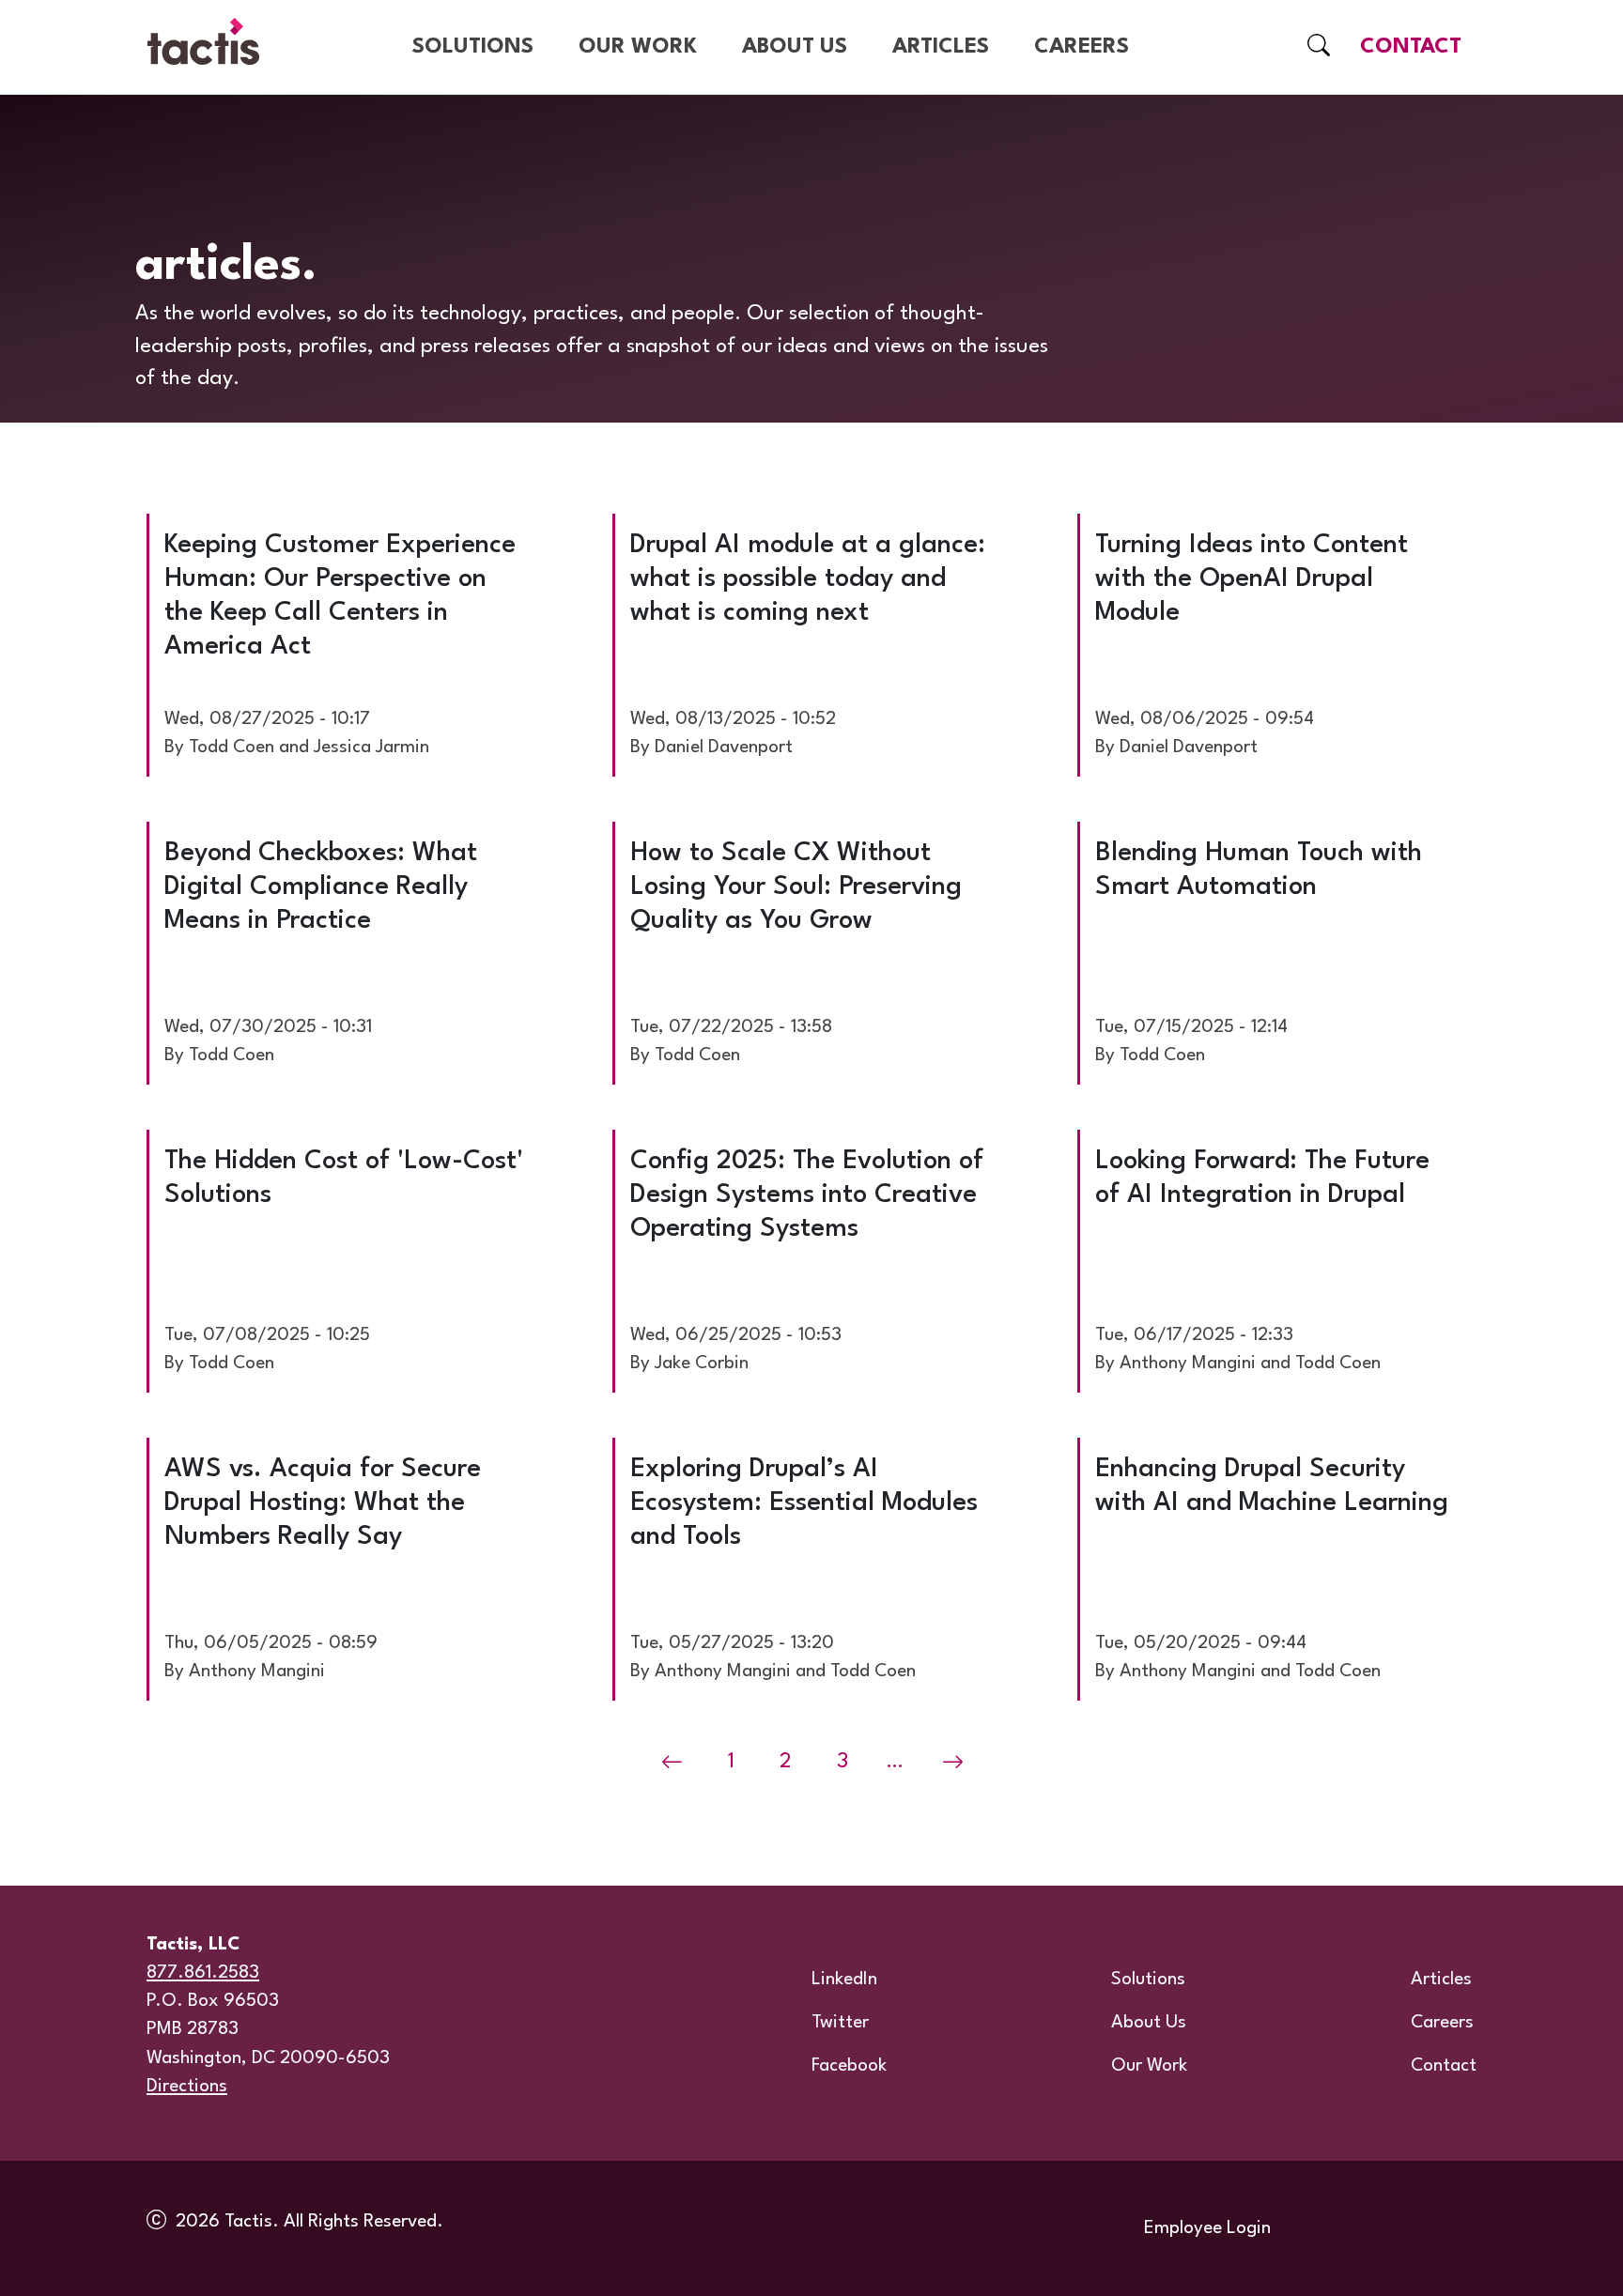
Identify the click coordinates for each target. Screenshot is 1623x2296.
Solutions (1148, 1980)
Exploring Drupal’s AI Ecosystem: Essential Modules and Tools (804, 1503)
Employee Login (1207, 2228)
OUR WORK (638, 47)
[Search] (1319, 48)
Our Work (1149, 2066)
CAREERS (1082, 47)
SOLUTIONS (473, 47)
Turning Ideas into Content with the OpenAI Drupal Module (1252, 579)
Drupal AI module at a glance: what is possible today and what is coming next (808, 579)
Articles (1441, 1980)
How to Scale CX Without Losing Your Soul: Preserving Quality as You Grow (796, 887)
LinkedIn (844, 1980)
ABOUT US (795, 47)
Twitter (840, 2023)
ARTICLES (941, 47)
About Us (1149, 2023)
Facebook (849, 2066)
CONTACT (1411, 47)
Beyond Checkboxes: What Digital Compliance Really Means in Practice (321, 887)
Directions (187, 2087)
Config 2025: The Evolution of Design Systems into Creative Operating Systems (807, 1195)
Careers (1442, 2023)
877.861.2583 (203, 1973)
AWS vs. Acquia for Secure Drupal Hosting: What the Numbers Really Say (323, 1503)
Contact (1444, 2066)
